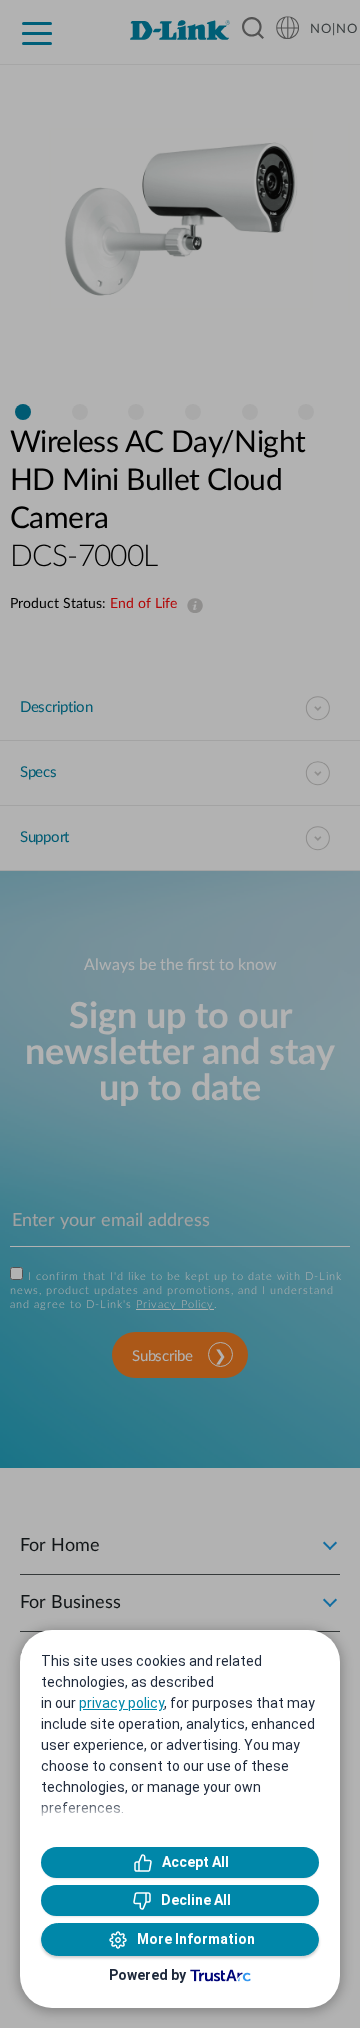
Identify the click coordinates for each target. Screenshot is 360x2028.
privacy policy (121, 1703)
